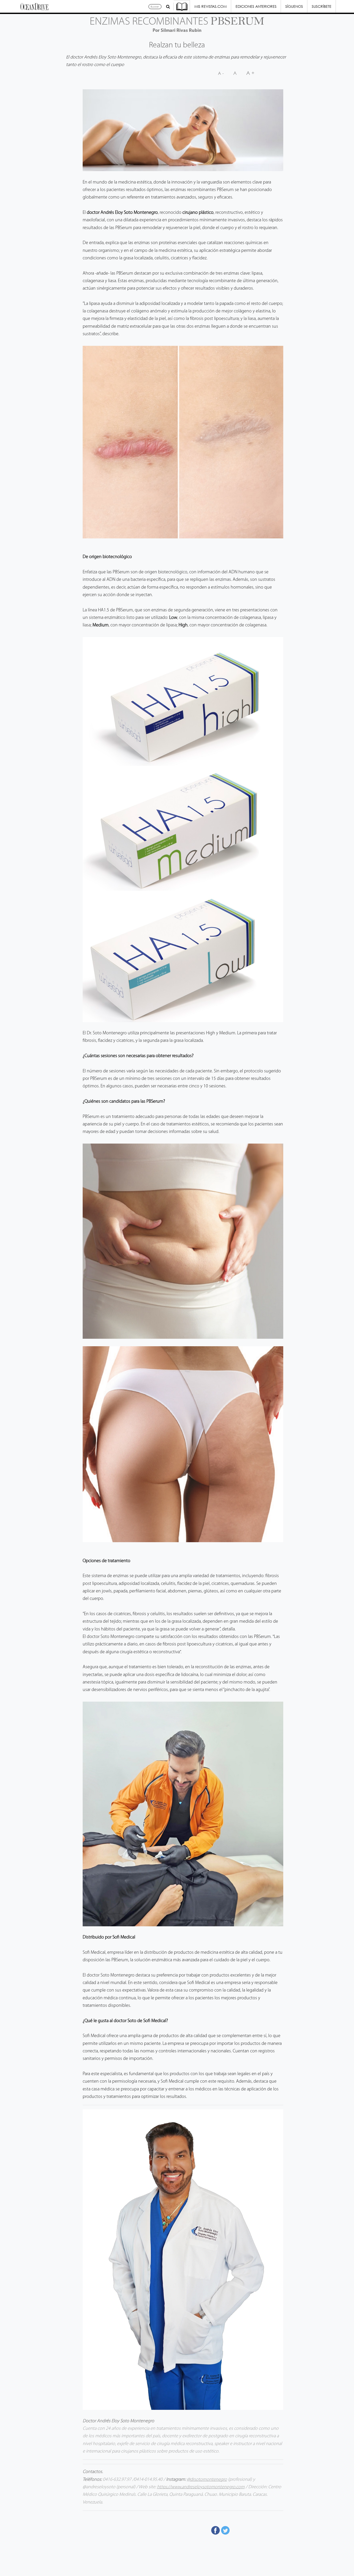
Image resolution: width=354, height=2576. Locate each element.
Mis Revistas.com (211, 6)
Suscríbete (322, 6)
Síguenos (294, 6)
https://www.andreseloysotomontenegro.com (201, 2487)
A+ (251, 73)
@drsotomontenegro (207, 2480)
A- (221, 73)
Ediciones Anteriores (256, 6)
